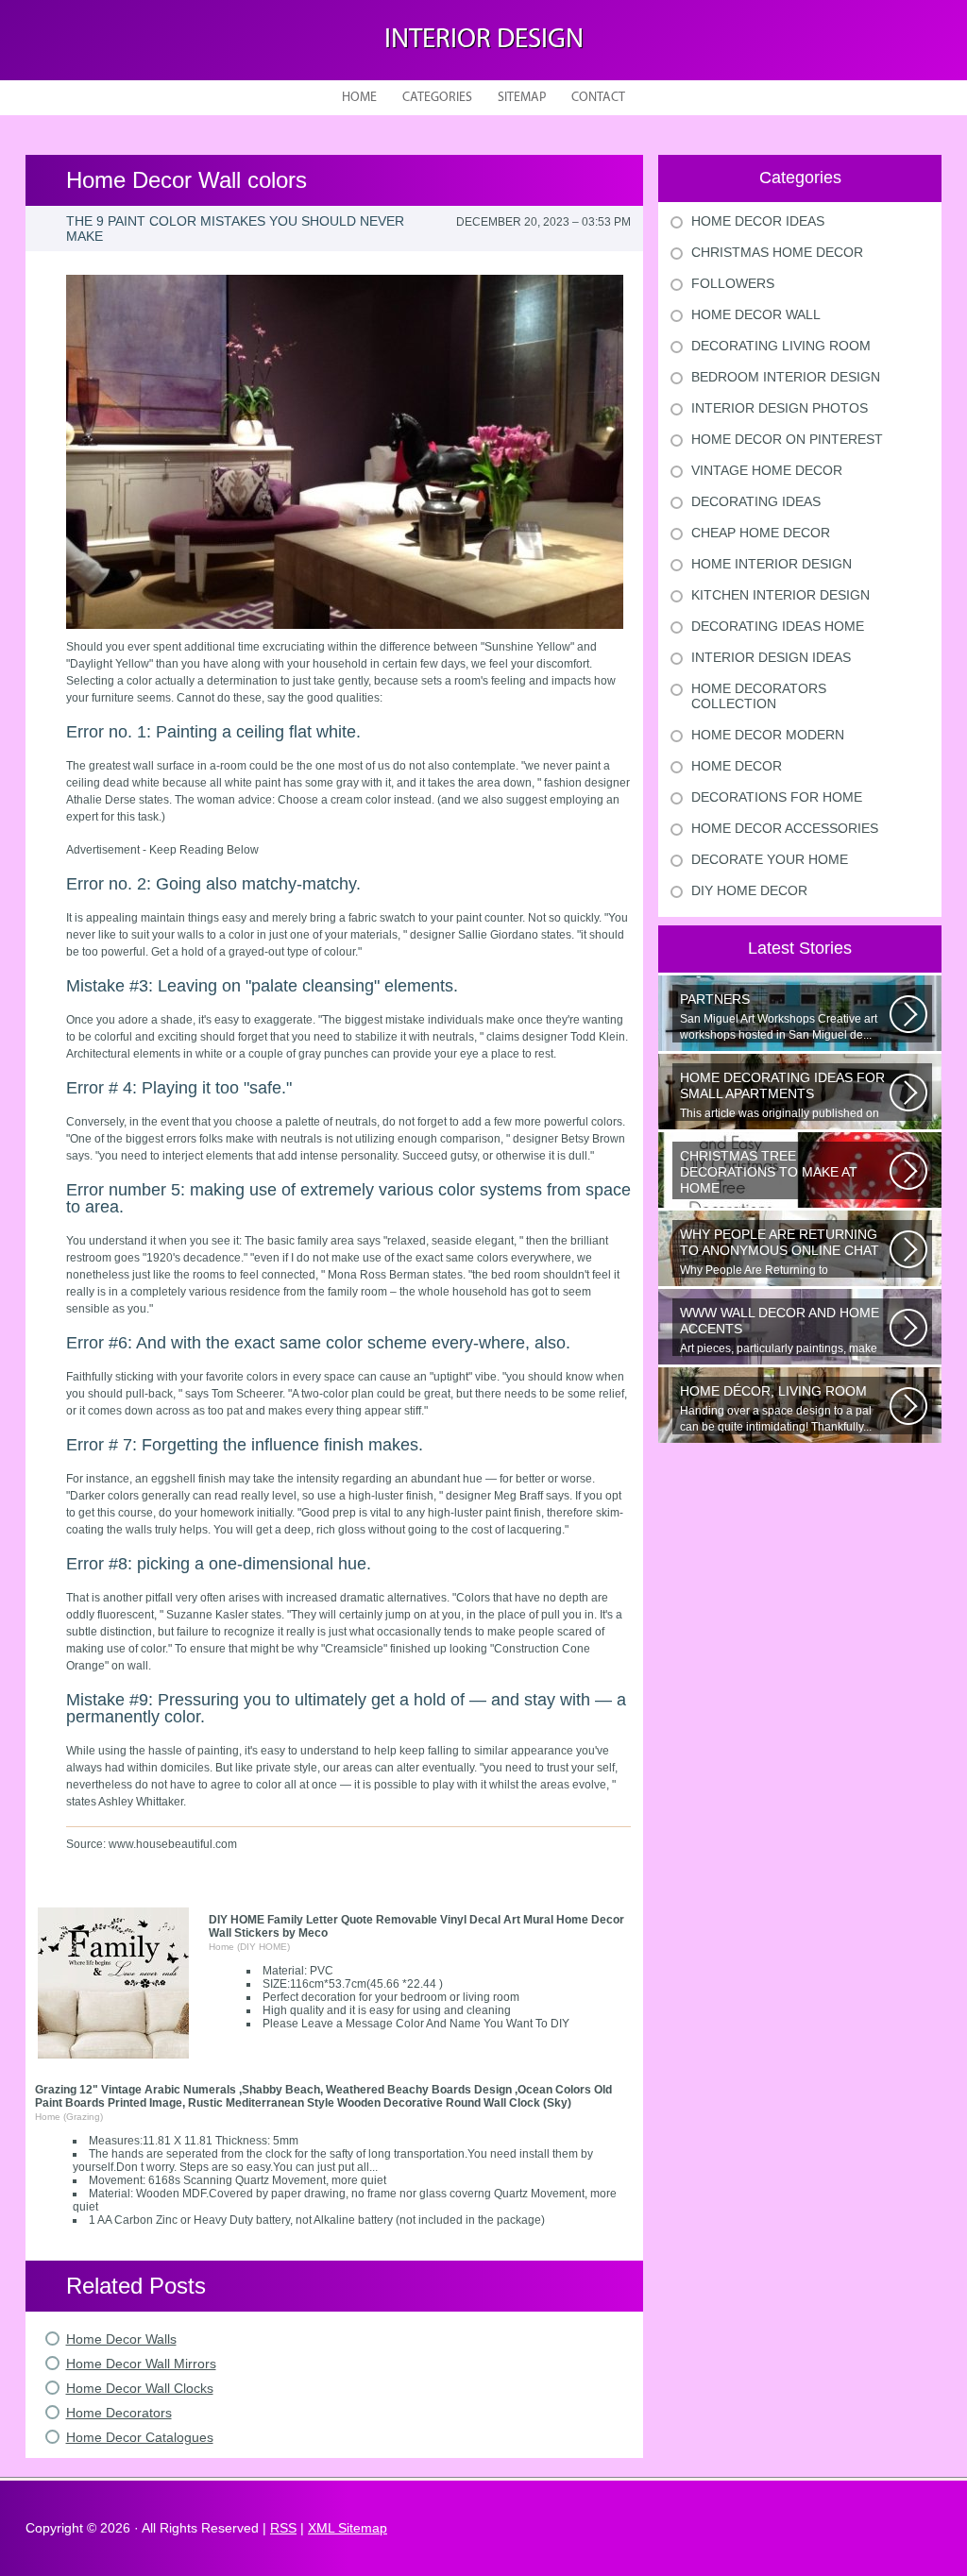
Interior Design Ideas (771, 657)
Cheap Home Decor (761, 533)
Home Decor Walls (121, 2339)
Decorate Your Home (770, 859)
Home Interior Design (772, 564)
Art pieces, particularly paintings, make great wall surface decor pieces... (780, 1330)
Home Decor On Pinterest (787, 439)
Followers (733, 283)
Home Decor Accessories (785, 828)
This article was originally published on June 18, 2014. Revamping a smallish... (782, 1095)
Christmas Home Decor (777, 252)
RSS (283, 2528)
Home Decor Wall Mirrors (141, 2364)
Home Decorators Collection (759, 696)
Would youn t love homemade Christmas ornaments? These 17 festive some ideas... (784, 1174)
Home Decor (737, 766)
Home (359, 98)
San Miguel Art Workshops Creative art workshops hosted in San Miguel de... (779, 1017)
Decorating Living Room (781, 346)
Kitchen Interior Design (780, 595)
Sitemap (522, 98)
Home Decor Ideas (758, 221)
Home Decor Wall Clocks (140, 2388)
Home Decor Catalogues (140, 2437)
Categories (437, 98)
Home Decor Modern (768, 735)
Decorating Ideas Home (778, 626)
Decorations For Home (777, 797)
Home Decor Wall (756, 314)
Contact (598, 98)
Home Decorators (119, 2413)
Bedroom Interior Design (786, 377)
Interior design (484, 40)
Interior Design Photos (780, 408)
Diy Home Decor (749, 890)
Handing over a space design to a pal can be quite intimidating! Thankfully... (776, 1408)
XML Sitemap (348, 2528)
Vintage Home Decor (767, 470)
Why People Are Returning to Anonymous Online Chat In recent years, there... (783, 1252)
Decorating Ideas (756, 501)
